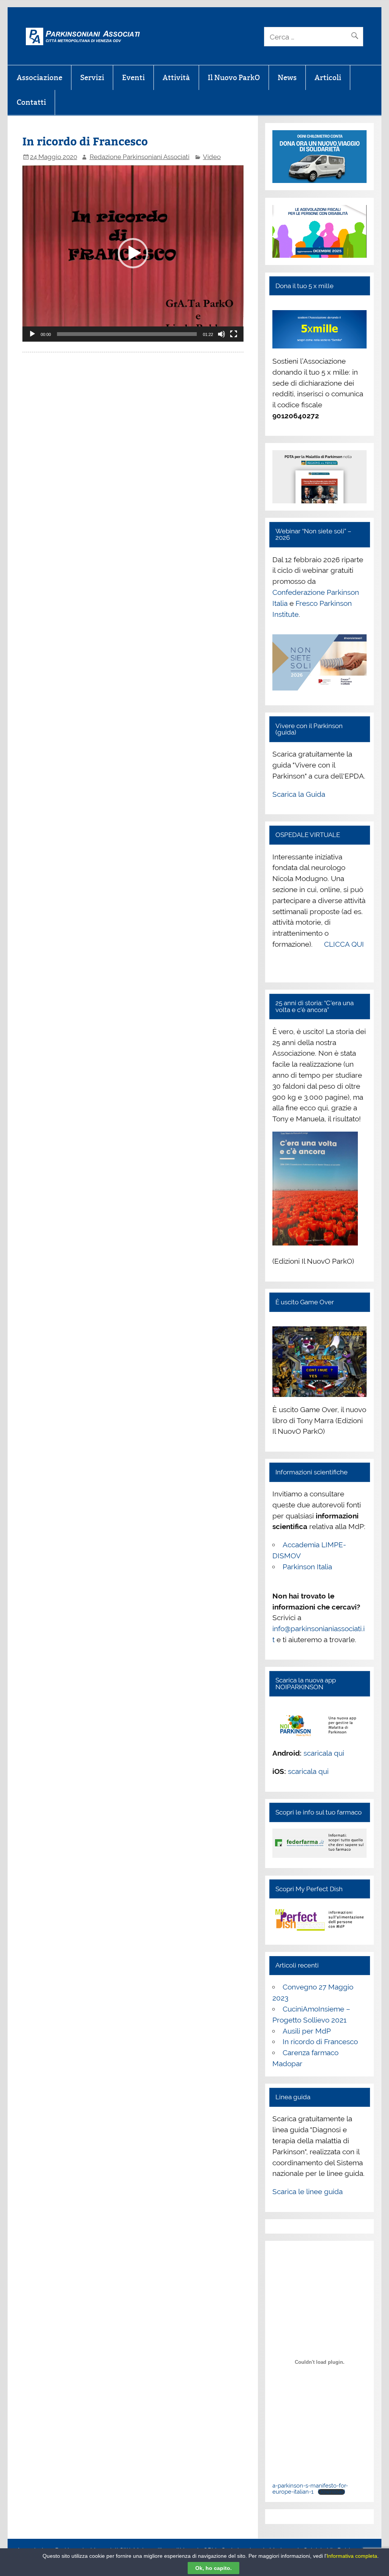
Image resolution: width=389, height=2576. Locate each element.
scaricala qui (324, 1753)
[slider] (127, 334)
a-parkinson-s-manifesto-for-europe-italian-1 (310, 2489)
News (287, 77)
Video (212, 157)
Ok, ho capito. (213, 2568)
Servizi (92, 77)
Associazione (40, 77)
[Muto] (221, 334)
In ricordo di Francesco (320, 2042)
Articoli (328, 77)
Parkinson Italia (307, 1567)
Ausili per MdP (307, 2031)
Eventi (133, 77)
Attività (176, 77)
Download (331, 2492)
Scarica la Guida (299, 794)
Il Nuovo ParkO (234, 77)
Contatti (31, 102)
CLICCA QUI (344, 944)
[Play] (32, 334)
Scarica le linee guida (308, 2191)
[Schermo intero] (234, 334)
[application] (133, 253)
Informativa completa (352, 2556)
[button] (133, 253)
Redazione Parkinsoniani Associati (140, 157)
